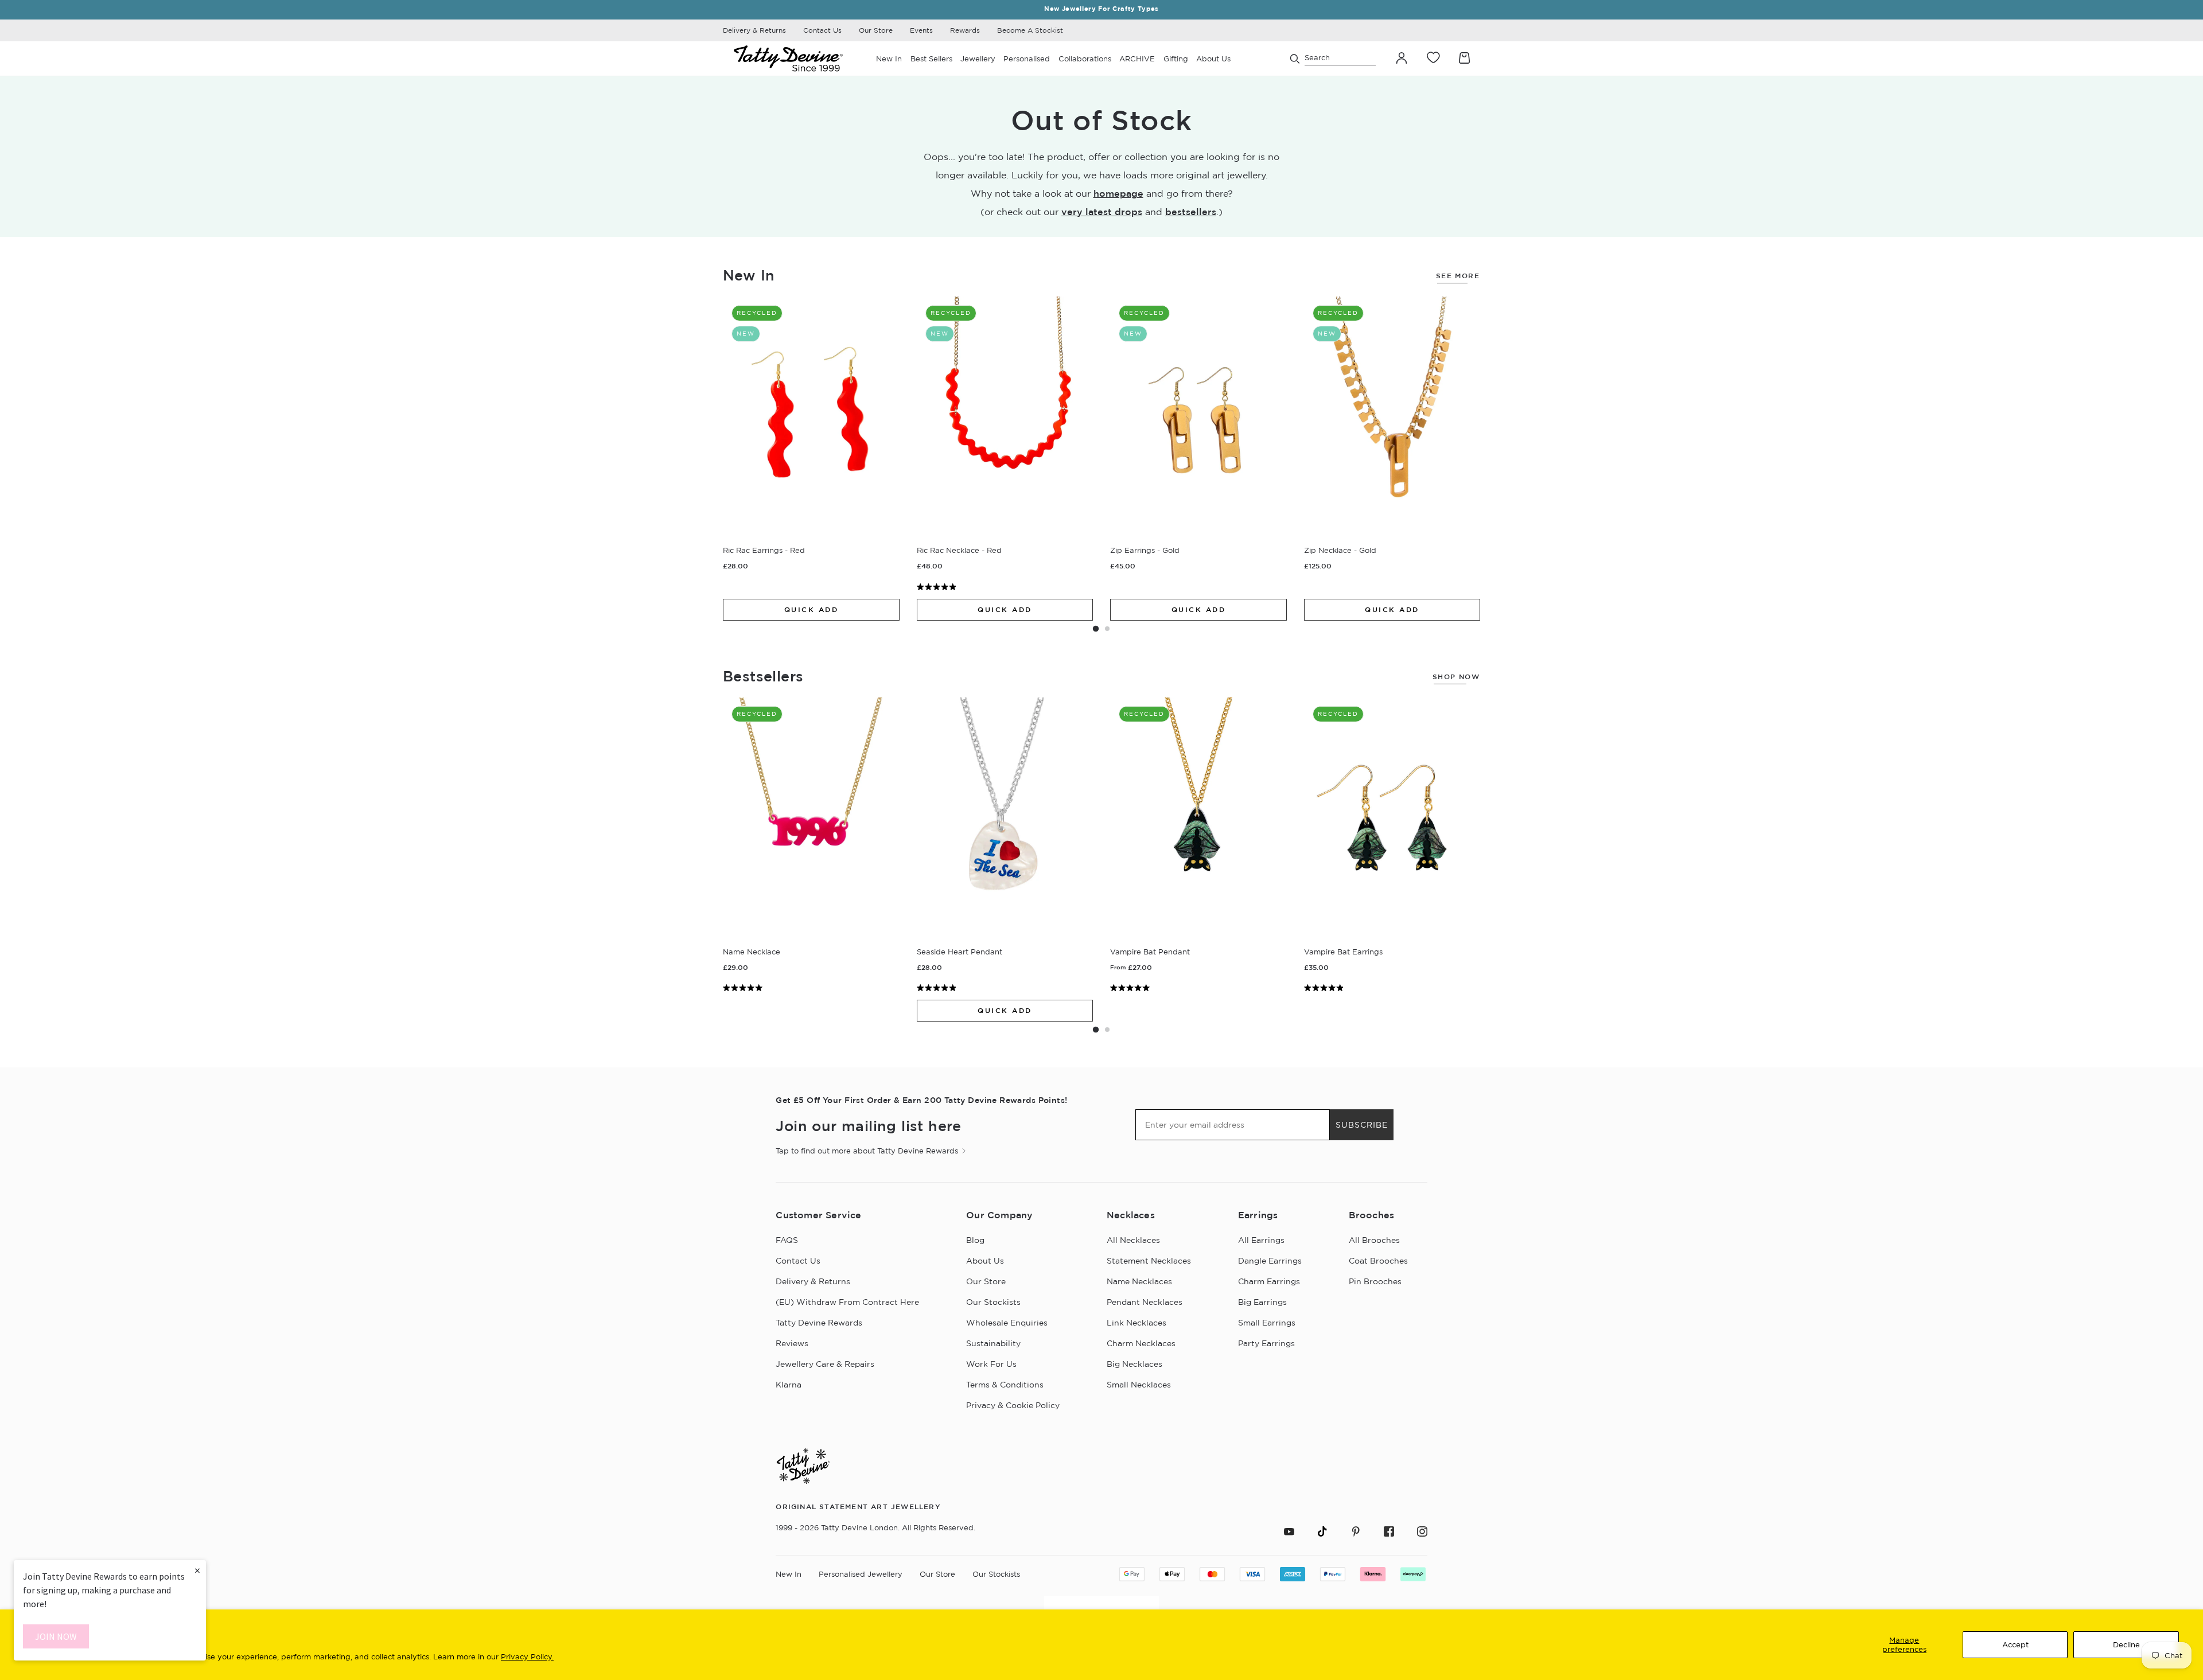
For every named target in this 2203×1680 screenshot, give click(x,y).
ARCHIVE (1137, 59)
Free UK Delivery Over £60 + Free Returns (1101, 9)
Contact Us (822, 30)
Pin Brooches (1375, 1281)
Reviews (792, 1343)
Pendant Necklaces (1145, 1302)
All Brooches (1374, 1240)
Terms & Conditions (1005, 1385)
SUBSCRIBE (1362, 1125)
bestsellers (1191, 212)
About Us (985, 1261)
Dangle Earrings (1270, 1261)
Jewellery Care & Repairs (825, 1364)
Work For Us (991, 1364)
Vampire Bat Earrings (1343, 952)
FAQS (787, 1240)
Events (921, 30)
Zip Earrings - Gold (1145, 550)
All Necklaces (1133, 1240)
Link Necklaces (1136, 1323)
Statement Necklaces (1149, 1261)
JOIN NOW (56, 1636)
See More (1458, 276)
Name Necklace (752, 952)
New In (889, 59)
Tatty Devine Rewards (819, 1323)
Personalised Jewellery (861, 1574)
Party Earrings (1266, 1343)
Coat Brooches (1378, 1261)
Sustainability (993, 1343)
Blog (975, 1240)
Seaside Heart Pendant (960, 952)
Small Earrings (1267, 1323)
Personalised (1027, 59)
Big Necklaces (1134, 1364)
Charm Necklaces (1141, 1343)
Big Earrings (1262, 1302)
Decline (2126, 1644)
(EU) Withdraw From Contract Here (847, 1302)
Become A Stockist (1030, 30)
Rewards (965, 30)
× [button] (197, 1570)
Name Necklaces (1139, 1281)
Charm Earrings (1269, 1281)
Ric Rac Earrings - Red (764, 550)
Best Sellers (931, 59)
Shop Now (1456, 677)
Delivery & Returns (754, 30)
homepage (1118, 193)
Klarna (789, 1385)
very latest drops (1102, 212)
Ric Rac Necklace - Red (959, 550)
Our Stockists (993, 1302)
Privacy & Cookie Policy (1013, 1405)
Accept (2015, 1644)
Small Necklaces (1139, 1385)
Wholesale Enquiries (1007, 1323)
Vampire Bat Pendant (1150, 952)
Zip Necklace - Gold (1340, 550)
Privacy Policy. (527, 1656)
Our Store (876, 30)
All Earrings (1261, 1240)
